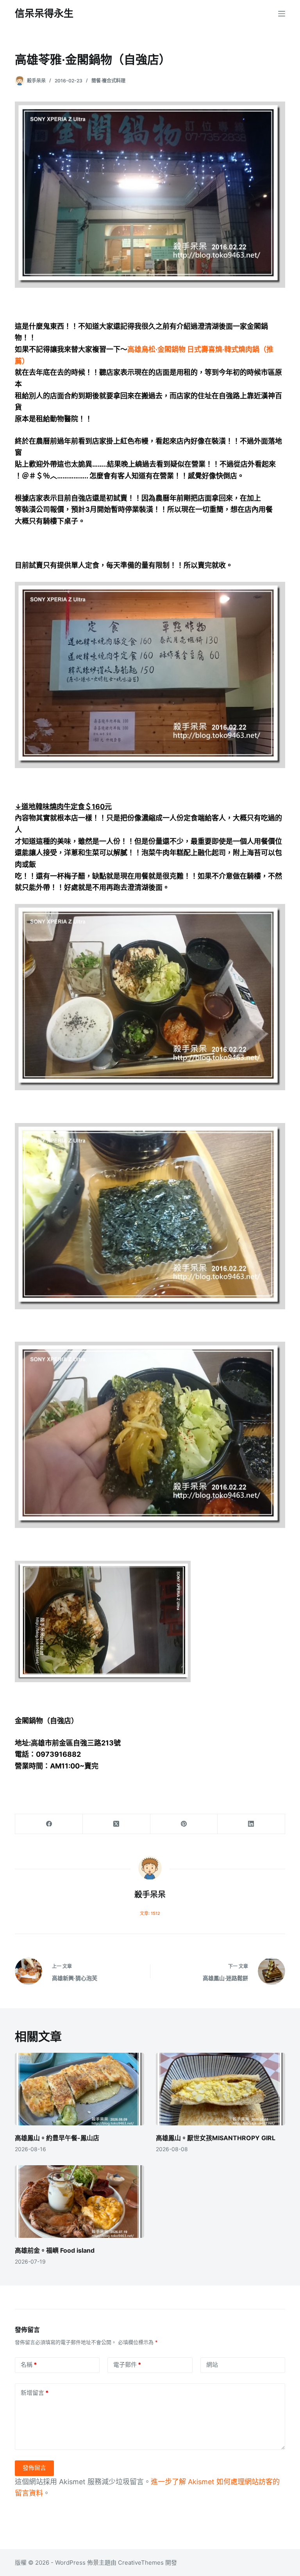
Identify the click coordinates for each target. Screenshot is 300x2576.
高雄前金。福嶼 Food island (55, 2250)
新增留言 (35, 2393)
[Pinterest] (184, 1824)
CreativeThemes (141, 2563)
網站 (212, 2365)
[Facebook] (49, 1824)
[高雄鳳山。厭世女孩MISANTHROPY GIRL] (221, 2089)
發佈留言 (34, 2468)
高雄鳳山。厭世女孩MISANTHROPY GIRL (216, 2138)
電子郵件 (127, 2365)
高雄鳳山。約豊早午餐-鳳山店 (57, 2138)
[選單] (282, 14)
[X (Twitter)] (117, 1824)
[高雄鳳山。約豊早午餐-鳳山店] (79, 2089)
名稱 (29, 2365)
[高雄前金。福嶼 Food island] (79, 2202)
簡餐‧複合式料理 (108, 81)
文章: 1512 (150, 1913)
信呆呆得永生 (44, 13)
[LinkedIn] (251, 1824)
